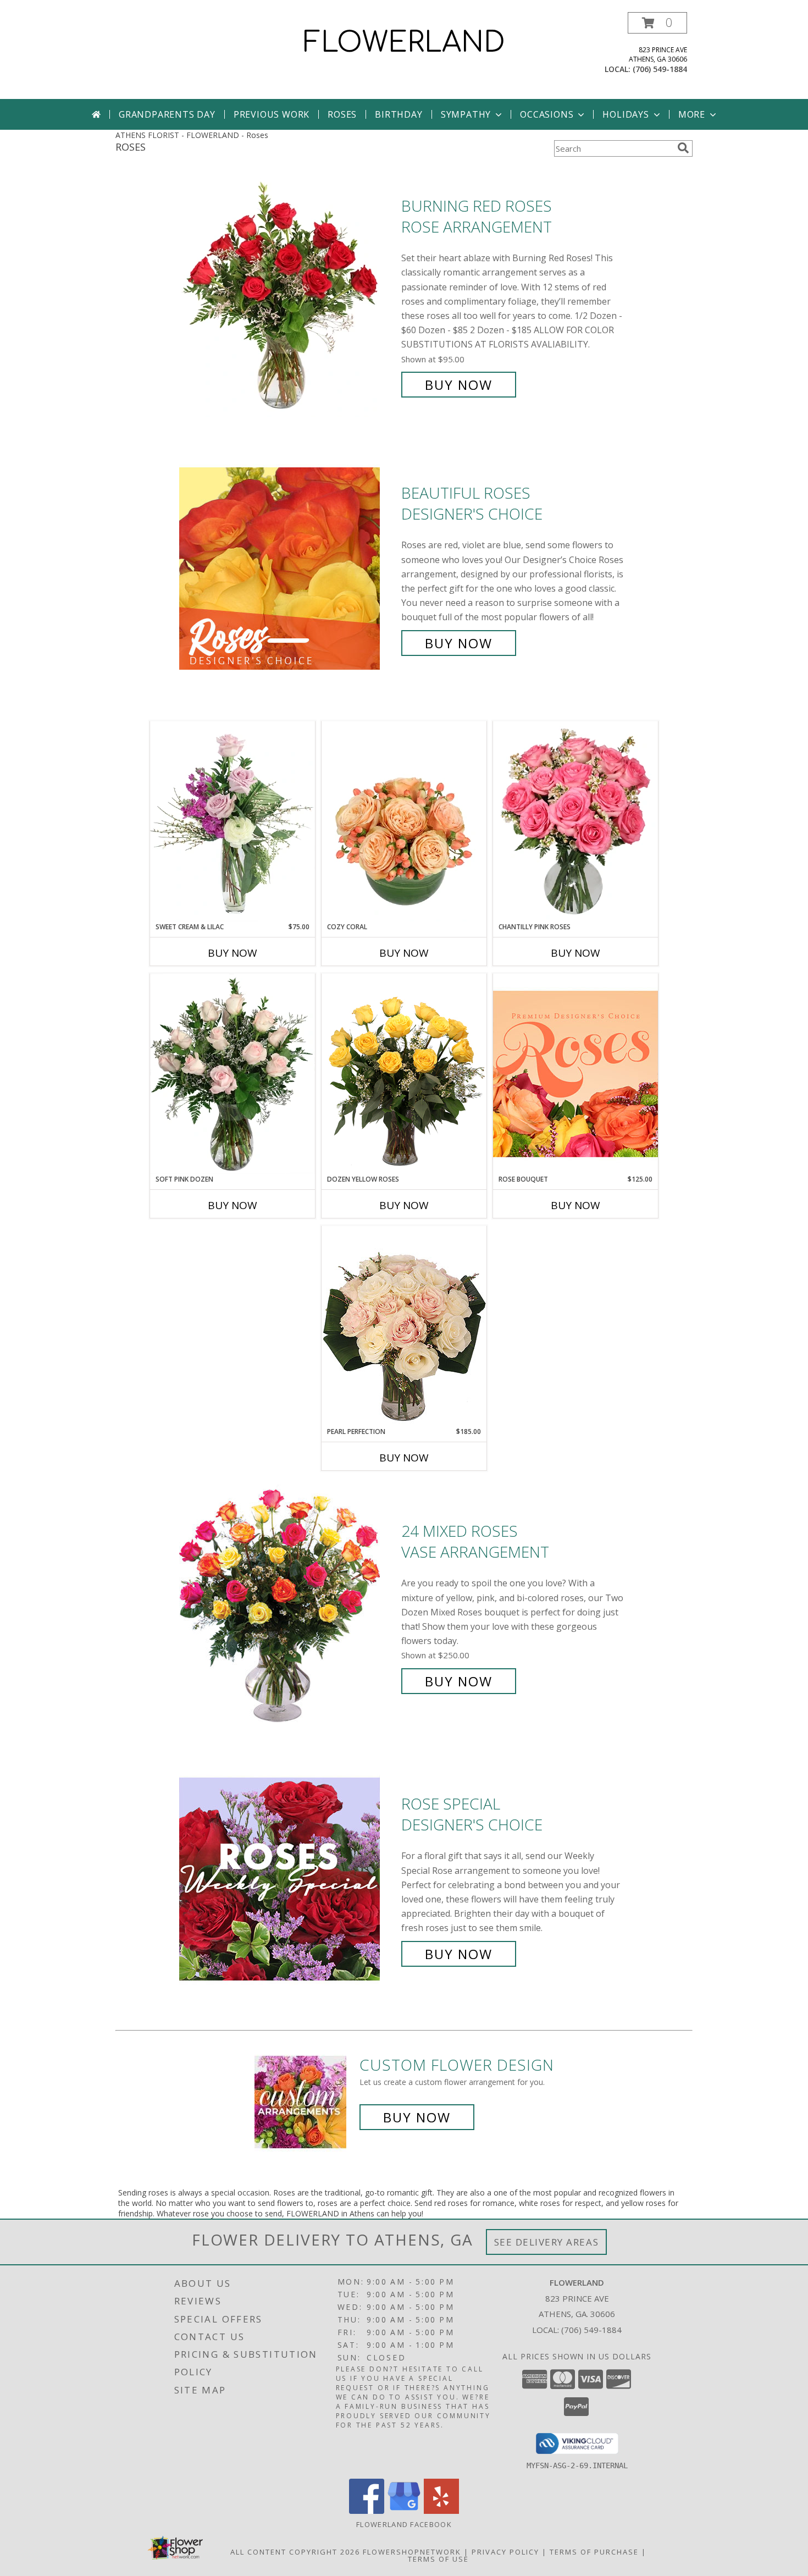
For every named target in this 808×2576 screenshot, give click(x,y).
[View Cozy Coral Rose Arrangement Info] (404, 821)
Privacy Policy (505, 2552)
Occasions (547, 114)
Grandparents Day (167, 114)
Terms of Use (438, 2559)
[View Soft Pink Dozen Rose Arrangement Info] (233, 1074)
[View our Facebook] (367, 2511)
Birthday (399, 114)
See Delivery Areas (547, 2242)
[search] (683, 148)
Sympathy (466, 114)
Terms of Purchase (594, 2552)
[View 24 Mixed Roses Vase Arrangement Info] (287, 1606)
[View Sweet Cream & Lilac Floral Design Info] (233, 821)
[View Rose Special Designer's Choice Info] (287, 1879)
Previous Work (272, 114)
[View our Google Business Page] (404, 2511)
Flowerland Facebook (404, 2524)
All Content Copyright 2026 (295, 2552)
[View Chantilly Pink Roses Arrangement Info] (575, 821)
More (692, 114)
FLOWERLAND (404, 43)
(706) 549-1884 (660, 69)
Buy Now (459, 385)
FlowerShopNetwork (412, 2552)
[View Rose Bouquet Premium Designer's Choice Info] (575, 1074)
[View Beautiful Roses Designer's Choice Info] (287, 568)
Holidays (626, 114)
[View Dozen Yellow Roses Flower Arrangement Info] (404, 1074)
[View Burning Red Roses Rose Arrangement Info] (287, 296)
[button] (657, 23)
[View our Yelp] (441, 2511)
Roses (342, 114)
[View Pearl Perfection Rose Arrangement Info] (404, 1326)
